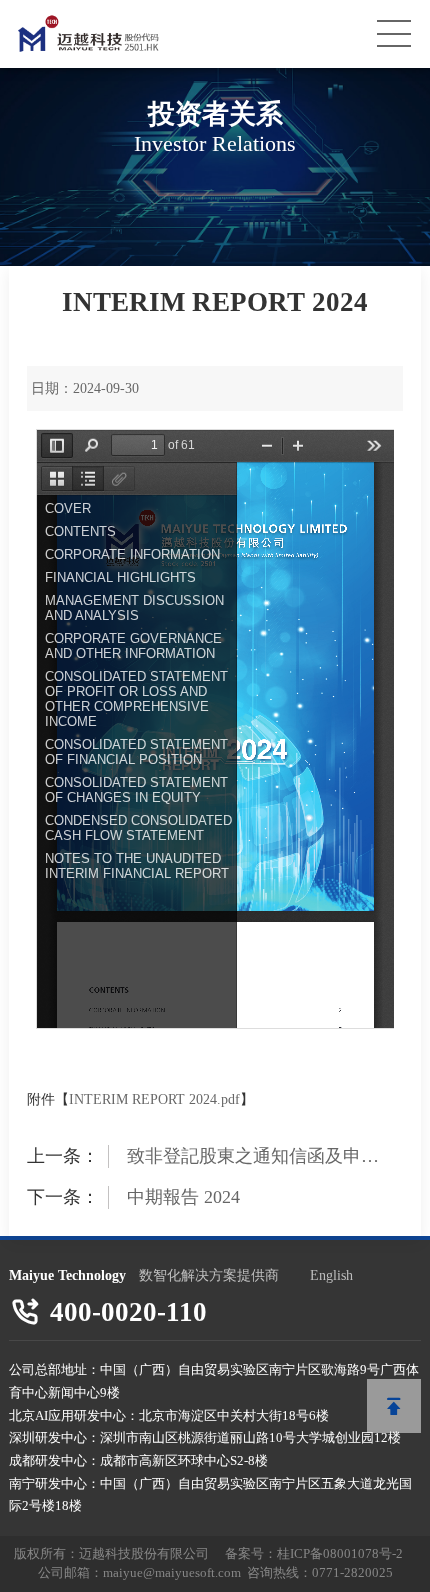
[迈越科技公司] (130, 33)
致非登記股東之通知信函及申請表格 (253, 1157)
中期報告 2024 (183, 1197)
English (331, 1275)
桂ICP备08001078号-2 (340, 1554)
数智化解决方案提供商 (209, 1275)
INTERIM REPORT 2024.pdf (154, 1099)
